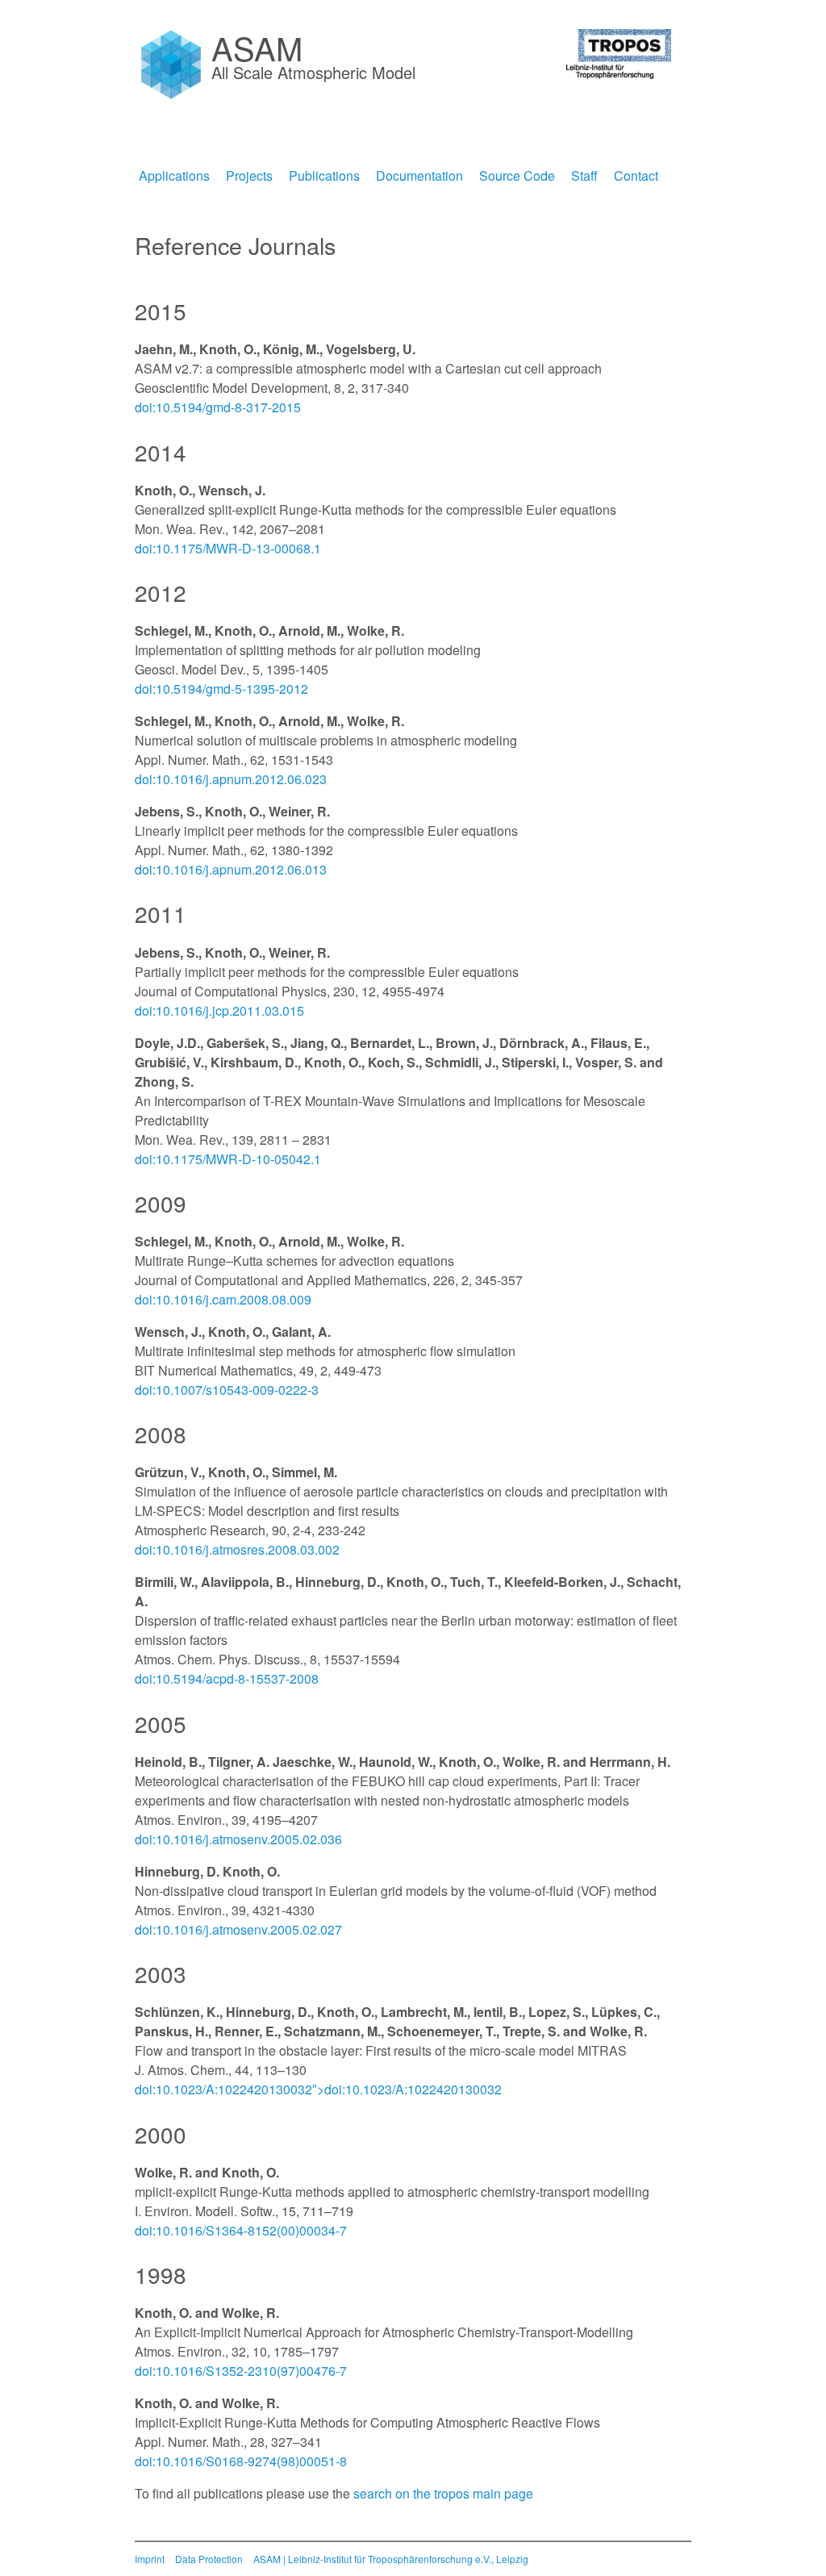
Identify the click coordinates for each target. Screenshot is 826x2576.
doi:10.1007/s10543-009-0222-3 (227, 1390)
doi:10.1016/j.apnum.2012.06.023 (231, 779)
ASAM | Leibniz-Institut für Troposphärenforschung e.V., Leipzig (391, 2559)
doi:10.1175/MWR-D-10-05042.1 (228, 1159)
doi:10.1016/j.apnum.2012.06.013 (231, 869)
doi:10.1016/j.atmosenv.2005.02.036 (238, 1839)
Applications (174, 175)
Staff (584, 175)
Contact (636, 175)
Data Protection (209, 2559)
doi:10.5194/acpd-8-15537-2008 (227, 1678)
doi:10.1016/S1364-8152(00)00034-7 (241, 2230)
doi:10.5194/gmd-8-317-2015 (218, 407)
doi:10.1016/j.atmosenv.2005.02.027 (238, 1929)
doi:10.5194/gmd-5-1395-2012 (221, 689)
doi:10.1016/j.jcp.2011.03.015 (219, 1010)
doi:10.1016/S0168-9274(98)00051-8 (241, 2461)
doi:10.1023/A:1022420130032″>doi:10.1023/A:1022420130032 (318, 2089)
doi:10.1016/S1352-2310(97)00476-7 (241, 2371)
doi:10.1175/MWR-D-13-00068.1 (228, 548)
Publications (324, 175)
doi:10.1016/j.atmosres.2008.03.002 (237, 1549)
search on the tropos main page (443, 2493)
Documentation (419, 175)
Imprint (150, 2559)
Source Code (517, 175)
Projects (249, 175)
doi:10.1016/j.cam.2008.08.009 (223, 1299)
